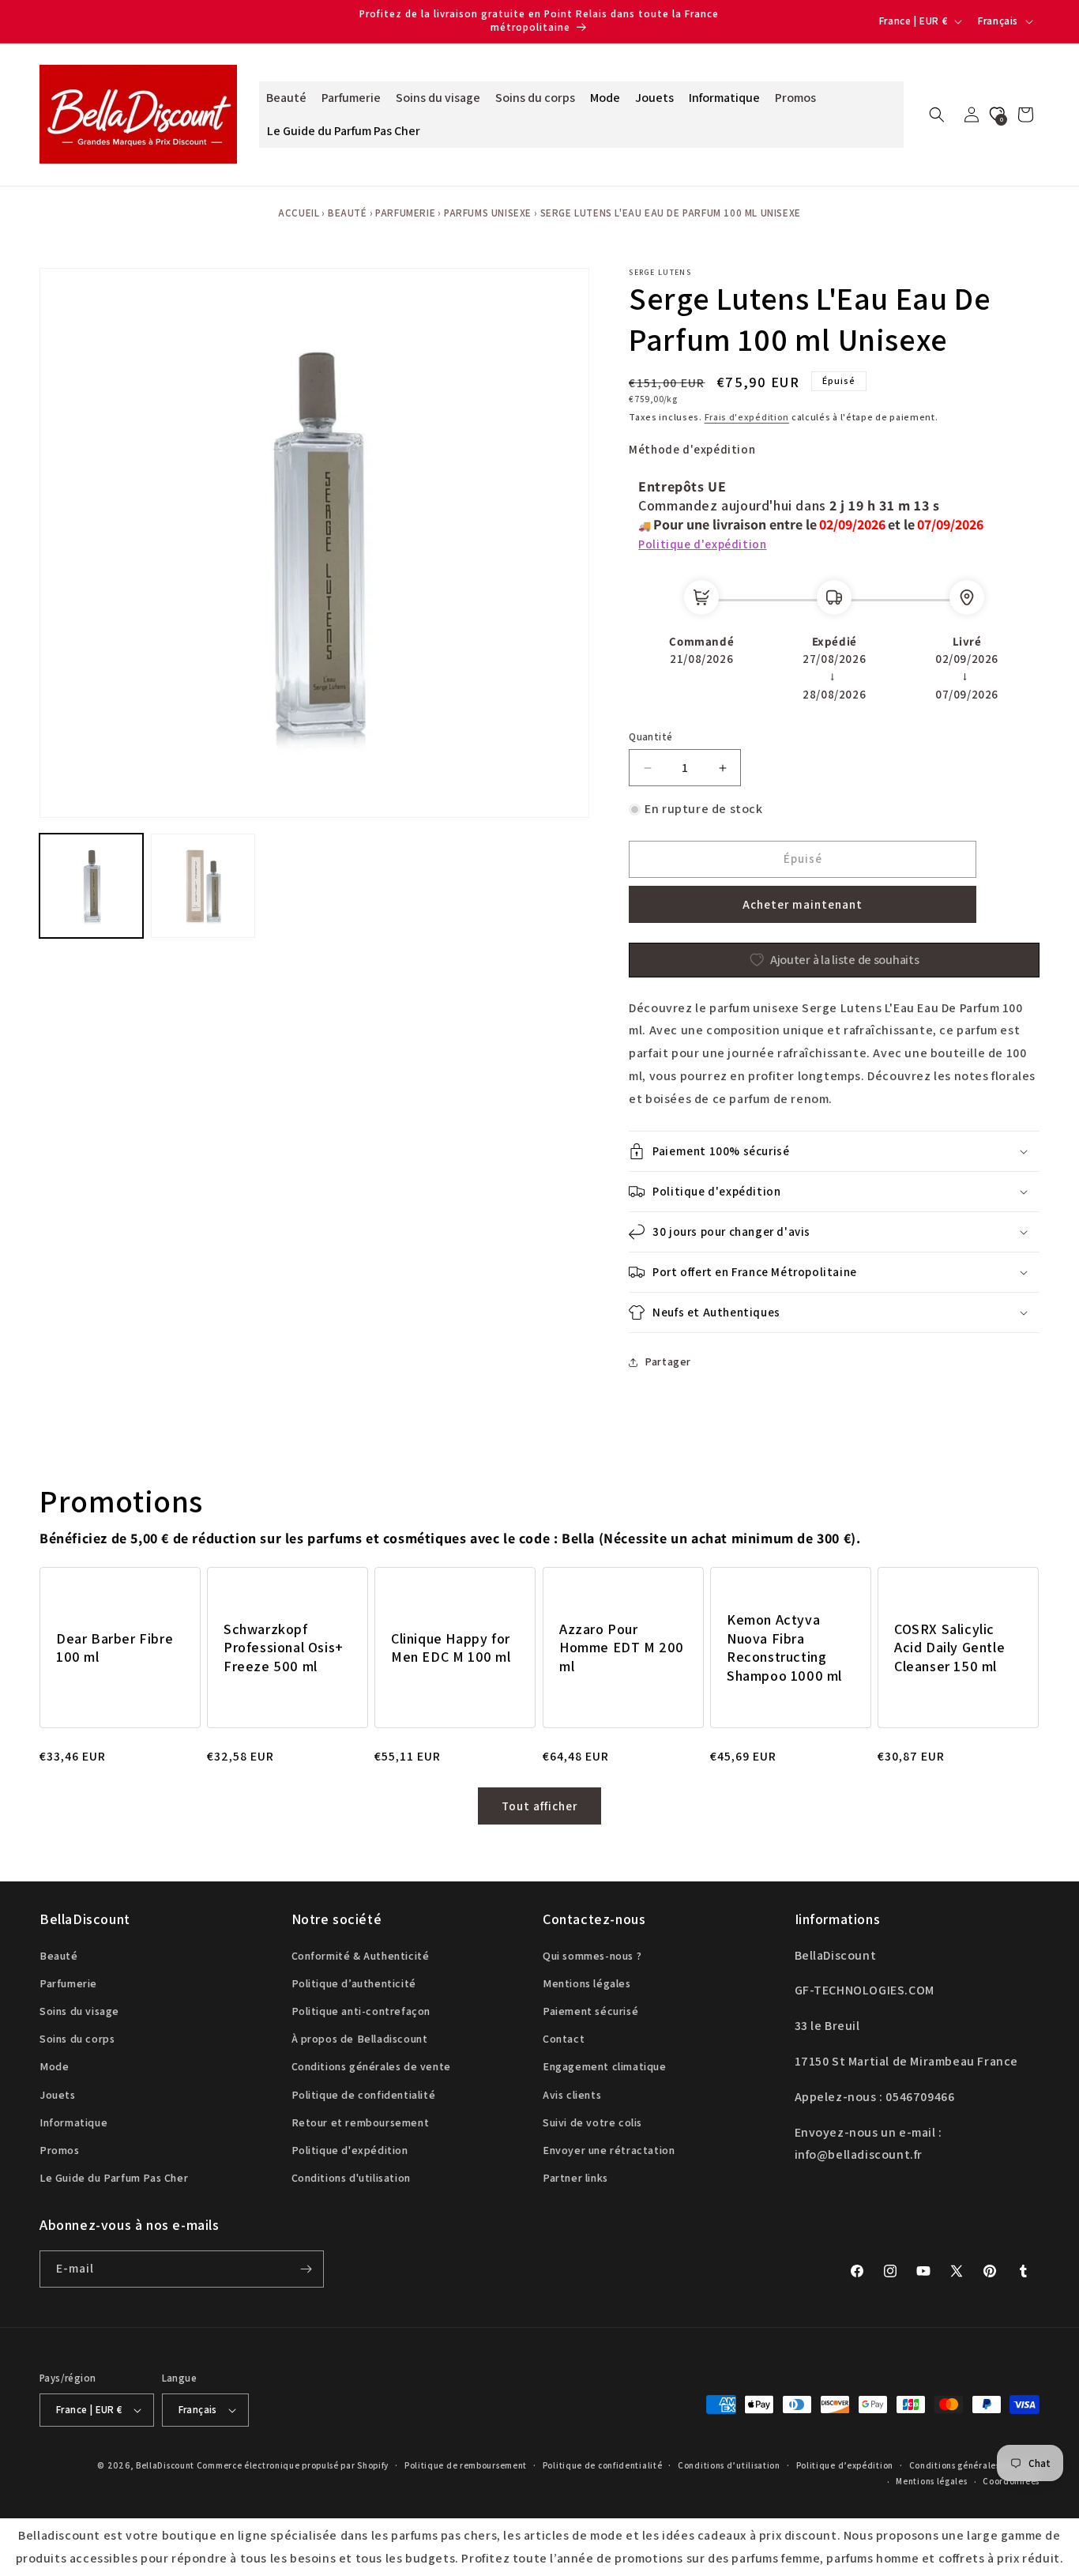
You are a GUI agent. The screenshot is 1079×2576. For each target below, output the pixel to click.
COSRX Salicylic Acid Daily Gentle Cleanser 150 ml (949, 1648)
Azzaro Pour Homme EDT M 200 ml (622, 1648)
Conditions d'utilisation (351, 2178)
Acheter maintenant (803, 904)
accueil (299, 213)
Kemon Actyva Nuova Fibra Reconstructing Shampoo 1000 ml (784, 1647)
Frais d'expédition (747, 417)
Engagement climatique (605, 2066)
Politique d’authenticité (354, 1983)
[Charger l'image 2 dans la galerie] (203, 885)
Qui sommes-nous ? (592, 1956)
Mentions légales (587, 1983)
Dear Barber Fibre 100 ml (115, 1648)
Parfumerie (405, 213)
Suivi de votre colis (592, 2122)
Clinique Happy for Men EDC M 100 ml (451, 1648)
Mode (54, 2066)
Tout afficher (539, 1806)
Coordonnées (1011, 2481)
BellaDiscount (165, 2465)
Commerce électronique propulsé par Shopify (293, 2465)
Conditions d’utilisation (729, 2465)
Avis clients (572, 2094)
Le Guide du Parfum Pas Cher (114, 2178)
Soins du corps (77, 2039)
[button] (937, 115)
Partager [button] (668, 1361)
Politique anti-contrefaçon (361, 2011)
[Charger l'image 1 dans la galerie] (91, 885)
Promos (60, 2150)
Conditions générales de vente (371, 2066)
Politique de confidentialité (364, 2094)
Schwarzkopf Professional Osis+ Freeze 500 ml (284, 1648)
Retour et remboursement (361, 2122)
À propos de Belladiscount (360, 2039)
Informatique (73, 2122)
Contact (564, 2039)
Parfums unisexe (488, 213)
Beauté (348, 213)
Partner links (575, 2178)
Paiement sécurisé (590, 2011)
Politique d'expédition (702, 544)
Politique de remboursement (466, 2465)
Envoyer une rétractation (609, 2150)
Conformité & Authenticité (361, 1956)
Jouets (58, 2094)
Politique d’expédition (845, 2465)
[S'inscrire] (306, 2269)
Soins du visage (79, 2011)
